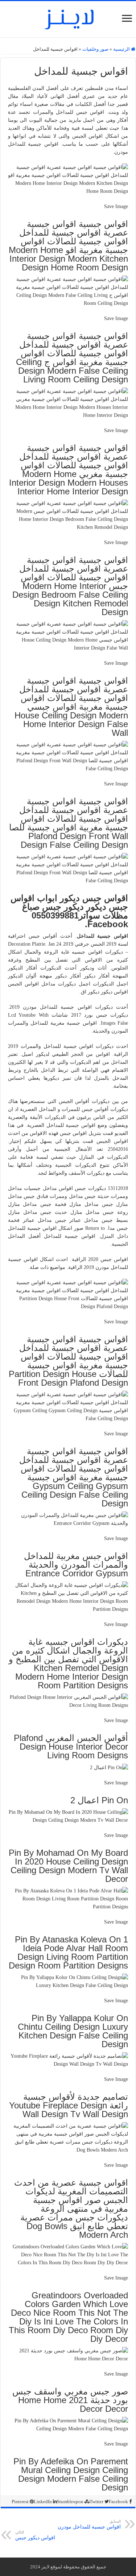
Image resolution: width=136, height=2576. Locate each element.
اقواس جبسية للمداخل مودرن (89, 2524)
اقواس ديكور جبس (35, 2535)
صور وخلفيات (95, 49)
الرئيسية (122, 49)
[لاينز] (68, 18)
